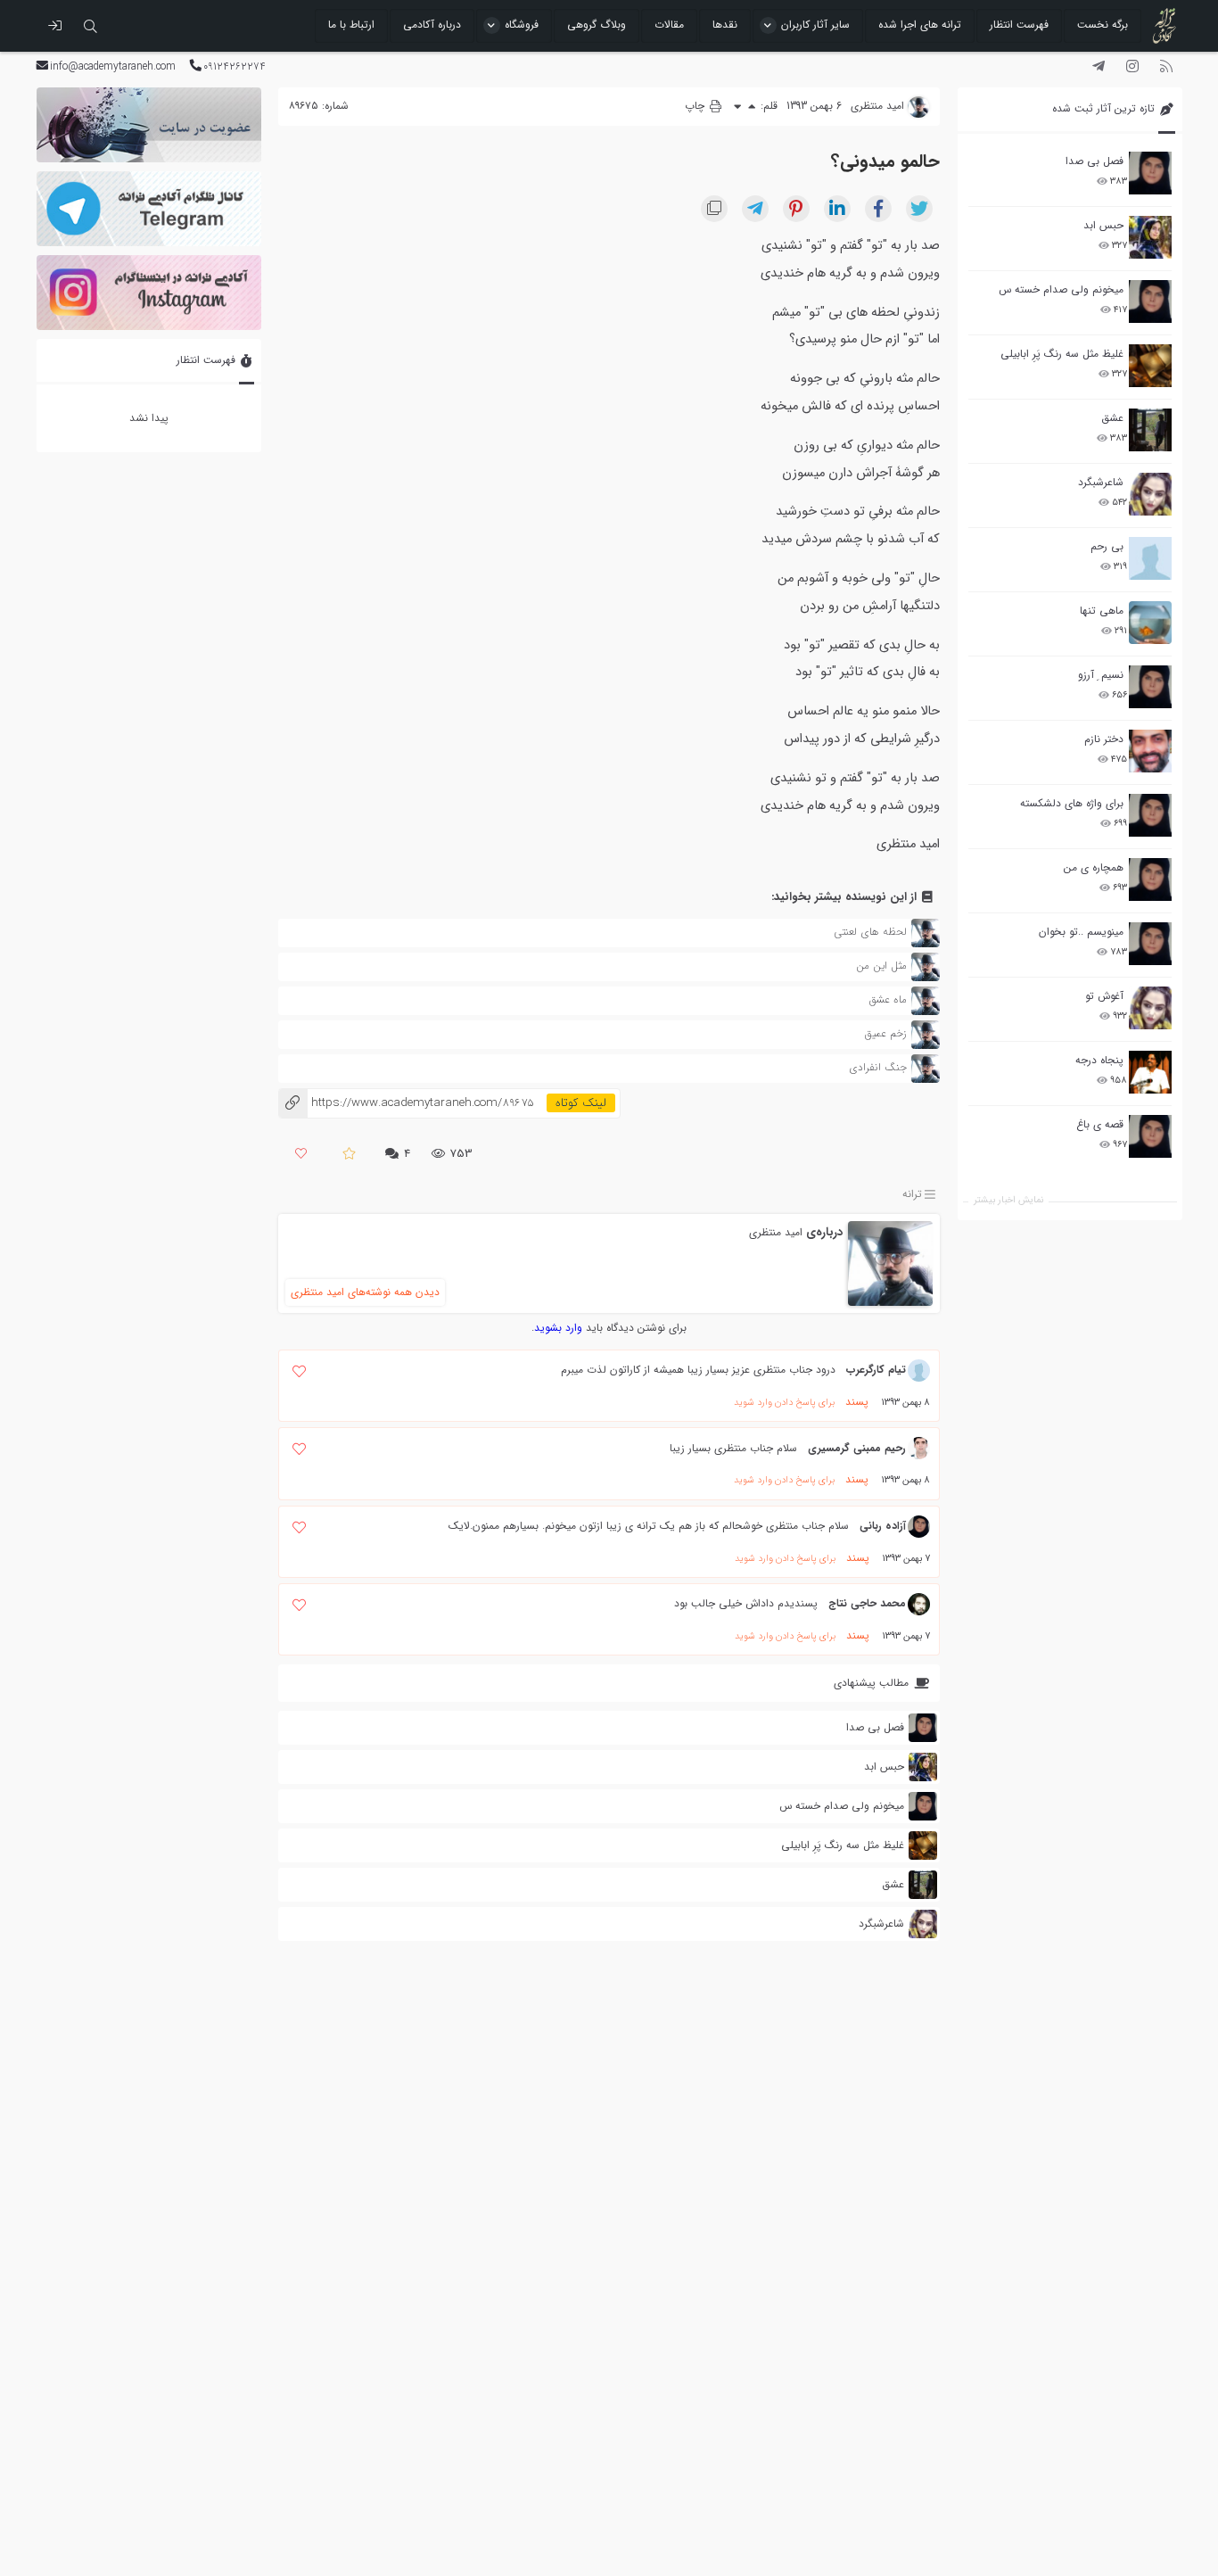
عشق (1112, 418)
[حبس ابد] (1150, 237)
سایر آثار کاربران (815, 25)
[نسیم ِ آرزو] (1150, 687)
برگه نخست (1103, 25)
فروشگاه (522, 25)
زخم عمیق (886, 1033)
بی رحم (1107, 546)
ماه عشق (888, 999)
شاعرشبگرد (1101, 482)
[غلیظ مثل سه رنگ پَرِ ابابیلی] (1150, 366)
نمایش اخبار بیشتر (1008, 1200)
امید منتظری (776, 1232)
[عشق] (1150, 430)
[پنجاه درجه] (1150, 1073)
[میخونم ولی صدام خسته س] (1150, 301)
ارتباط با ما (351, 25)
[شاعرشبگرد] (1150, 494)
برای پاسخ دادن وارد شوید (784, 1403)
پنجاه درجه (1099, 1060)
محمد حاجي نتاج (867, 1603)
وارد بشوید (558, 1328)
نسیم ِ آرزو (1101, 675)
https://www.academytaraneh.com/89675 (406, 1103)
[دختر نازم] (1150, 751)
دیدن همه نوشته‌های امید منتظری (365, 1292)
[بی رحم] (1150, 558)
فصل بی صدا (1095, 161)
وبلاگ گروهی (597, 25)
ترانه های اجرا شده (920, 25)
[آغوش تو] (1150, 1008)
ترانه (912, 1194)
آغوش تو (1104, 996)
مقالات (669, 25)
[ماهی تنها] (1150, 623)
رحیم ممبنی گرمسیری (857, 1448)
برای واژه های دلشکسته (1072, 803)
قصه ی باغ (1100, 1124)
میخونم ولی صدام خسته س (1061, 289)
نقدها (725, 25)
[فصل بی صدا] (1150, 173)
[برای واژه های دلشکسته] (1150, 815)
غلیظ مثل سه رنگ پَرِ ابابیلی (1062, 354)
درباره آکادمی (432, 25)
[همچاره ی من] (1150, 879)
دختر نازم (1104, 739)
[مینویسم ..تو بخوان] (1150, 944)
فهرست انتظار (1019, 25)
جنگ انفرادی (878, 1067)
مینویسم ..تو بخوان (1081, 932)
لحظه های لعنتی (870, 932)
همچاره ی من (1094, 867)
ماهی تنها (1102, 611)
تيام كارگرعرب (876, 1370)
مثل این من (881, 966)
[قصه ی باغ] (1150, 1136)
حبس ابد (1103, 225)
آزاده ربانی (883, 1526)
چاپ (696, 106)
